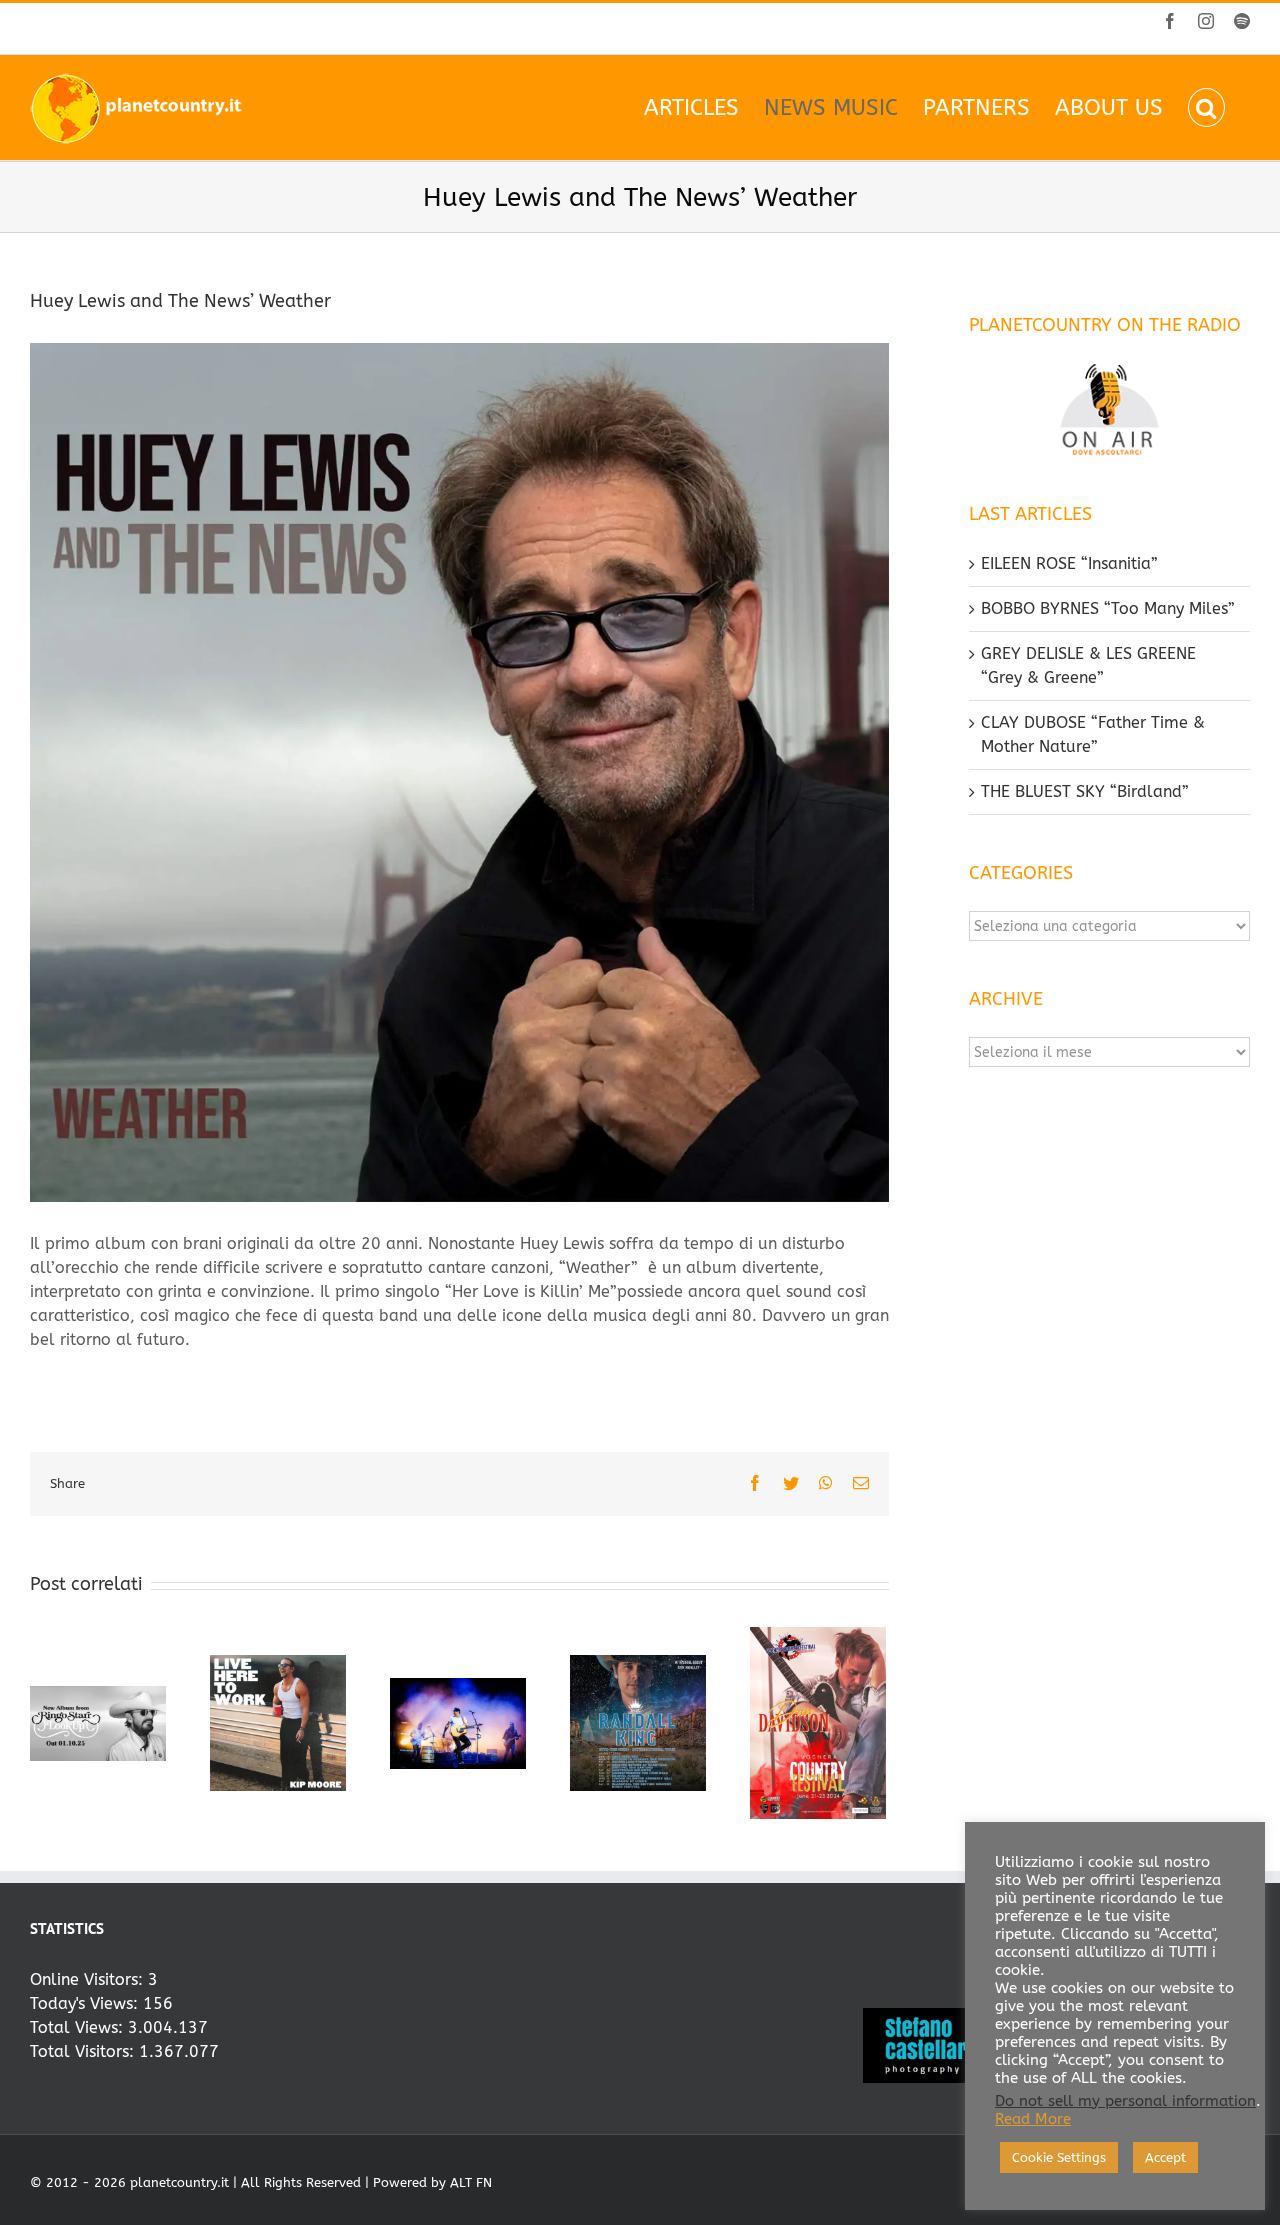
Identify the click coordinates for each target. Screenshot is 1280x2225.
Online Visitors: (89, 1979)
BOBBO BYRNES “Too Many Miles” (1108, 608)
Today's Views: (86, 2003)
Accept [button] (1165, 2157)
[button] (1206, 107)
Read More (1033, 2119)
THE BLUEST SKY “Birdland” (1085, 791)
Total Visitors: (84, 2051)
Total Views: (79, 2027)
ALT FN (471, 2182)
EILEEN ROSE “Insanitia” (1069, 563)
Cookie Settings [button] (1059, 2157)
